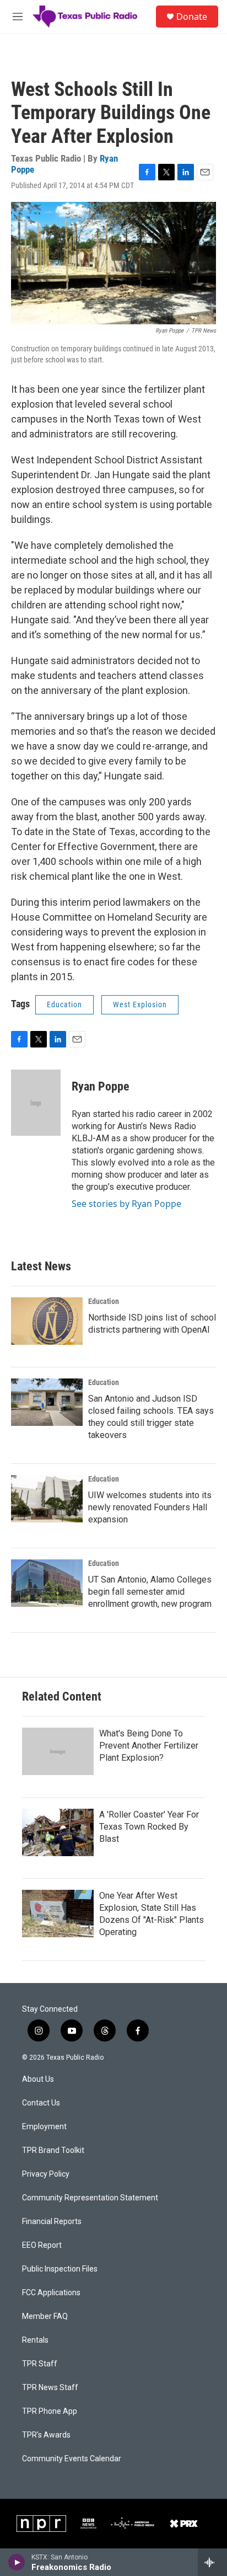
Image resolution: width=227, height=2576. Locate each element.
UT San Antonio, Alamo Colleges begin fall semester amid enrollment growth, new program (150, 1592)
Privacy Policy (46, 2174)
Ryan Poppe (101, 1086)
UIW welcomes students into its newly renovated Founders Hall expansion (150, 1507)
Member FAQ (45, 2316)
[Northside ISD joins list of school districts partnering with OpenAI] (47, 1321)
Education (64, 1004)
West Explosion (140, 1004)
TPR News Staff (50, 2388)
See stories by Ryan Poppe (126, 1204)
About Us (38, 2079)
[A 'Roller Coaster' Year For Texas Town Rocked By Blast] (58, 1832)
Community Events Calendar (72, 2459)
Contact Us (41, 2103)
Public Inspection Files (60, 2269)
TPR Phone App (50, 2411)
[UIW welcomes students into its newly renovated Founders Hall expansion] (47, 1499)
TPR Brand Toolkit (53, 2150)
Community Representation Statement (90, 2198)
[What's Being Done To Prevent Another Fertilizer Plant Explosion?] (58, 1751)
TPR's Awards (46, 2435)
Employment (44, 2127)
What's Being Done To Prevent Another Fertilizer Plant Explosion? (149, 1746)
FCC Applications (51, 2293)
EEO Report (42, 2245)
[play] (17, 2562)
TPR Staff (40, 2364)
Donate (192, 17)
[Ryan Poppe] (36, 1103)
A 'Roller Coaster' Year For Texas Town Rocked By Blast (149, 1827)
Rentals (35, 2340)
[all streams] (212, 2562)
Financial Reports (52, 2222)
